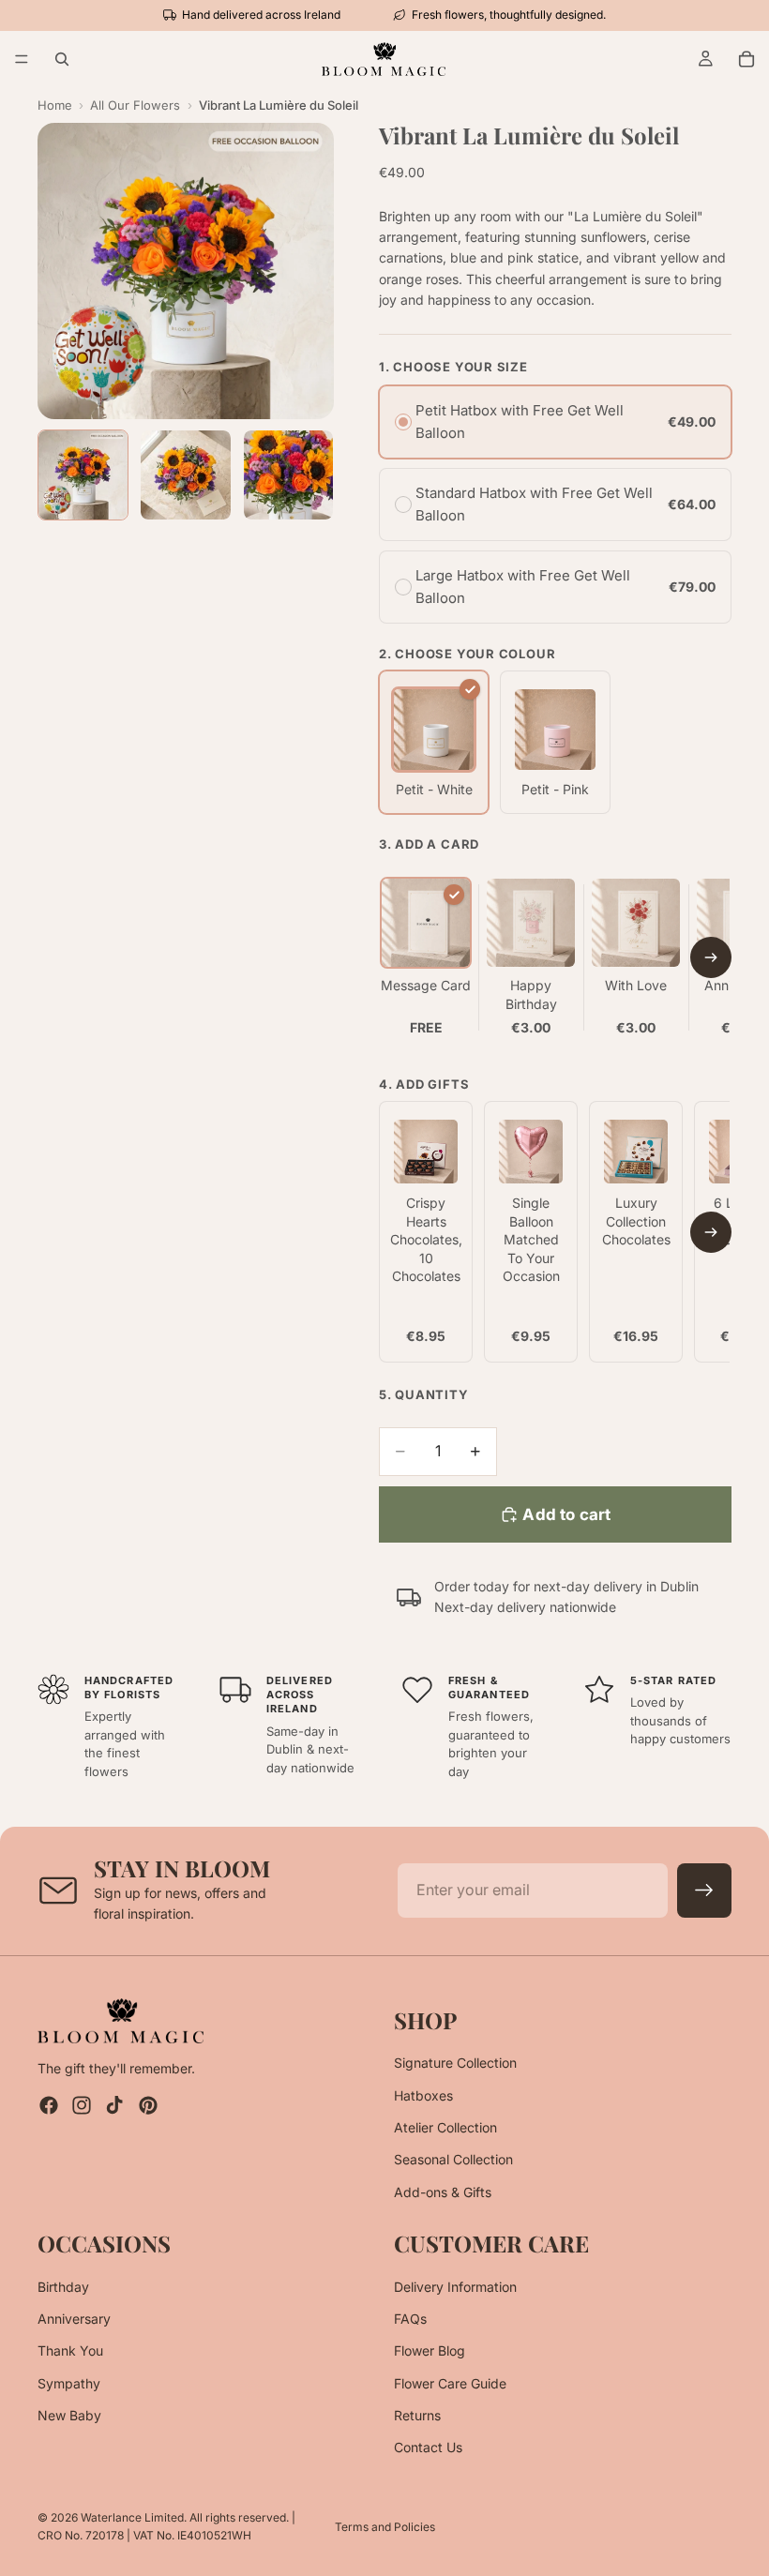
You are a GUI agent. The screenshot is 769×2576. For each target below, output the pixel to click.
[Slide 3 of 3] (288, 475)
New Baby (69, 2415)
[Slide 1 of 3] (83, 475)
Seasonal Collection (453, 2159)
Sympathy (69, 2382)
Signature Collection (455, 2063)
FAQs (410, 2318)
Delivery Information (455, 2286)
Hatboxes (423, 2094)
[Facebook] (49, 2105)
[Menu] (22, 59)
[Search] (62, 59)
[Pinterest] (148, 2105)
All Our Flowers (135, 105)
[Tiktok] (114, 2105)
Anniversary (74, 2318)
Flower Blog (430, 2350)
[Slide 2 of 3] (185, 475)
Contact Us (428, 2447)
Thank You (70, 2350)
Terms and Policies (385, 2527)
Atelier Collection (445, 2127)
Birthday (63, 2286)
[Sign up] (704, 1891)
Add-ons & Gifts (443, 2191)
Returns (417, 2415)
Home (55, 105)
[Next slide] (711, 957)
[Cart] (746, 59)
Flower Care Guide (450, 2382)
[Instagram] (82, 2105)
